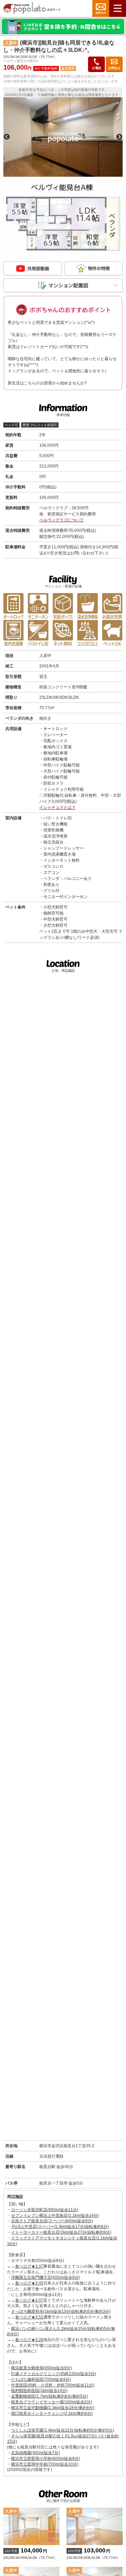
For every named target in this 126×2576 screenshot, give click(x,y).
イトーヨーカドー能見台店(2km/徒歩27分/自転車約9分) (61, 2232)
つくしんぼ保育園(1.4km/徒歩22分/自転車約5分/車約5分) (62, 2430)
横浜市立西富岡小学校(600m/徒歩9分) (46, 2459)
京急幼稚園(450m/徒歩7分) (35, 2453)
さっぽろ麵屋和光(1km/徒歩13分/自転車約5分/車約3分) (61, 2311)
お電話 (97, 68)
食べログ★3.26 (29, 2340)
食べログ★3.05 (29, 2283)
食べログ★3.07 (29, 2300)
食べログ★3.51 (29, 2317)
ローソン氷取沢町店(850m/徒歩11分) (45, 2210)
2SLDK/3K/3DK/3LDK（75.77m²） (30, 2553)
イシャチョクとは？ (57, 808)
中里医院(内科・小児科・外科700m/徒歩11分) (53, 2385)
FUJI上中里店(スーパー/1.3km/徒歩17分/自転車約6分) (60, 2227)
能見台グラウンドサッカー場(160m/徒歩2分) (52, 2402)
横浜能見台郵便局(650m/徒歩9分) (41, 2368)
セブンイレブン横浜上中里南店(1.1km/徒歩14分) (55, 2216)
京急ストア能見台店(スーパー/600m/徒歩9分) (52, 2221)
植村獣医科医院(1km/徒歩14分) (39, 2391)
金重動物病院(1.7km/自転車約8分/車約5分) (50, 2396)
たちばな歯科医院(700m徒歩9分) (41, 2379)
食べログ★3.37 (29, 2266)
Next (119, 137)
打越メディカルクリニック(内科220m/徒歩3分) (54, 2374)
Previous (7, 137)
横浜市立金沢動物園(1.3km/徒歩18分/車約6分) (53, 2408)
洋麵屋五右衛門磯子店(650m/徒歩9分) (46, 2277)
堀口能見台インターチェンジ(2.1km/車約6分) (52, 2413)
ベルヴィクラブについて (61, 520)
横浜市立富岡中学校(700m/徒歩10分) (45, 2464)
